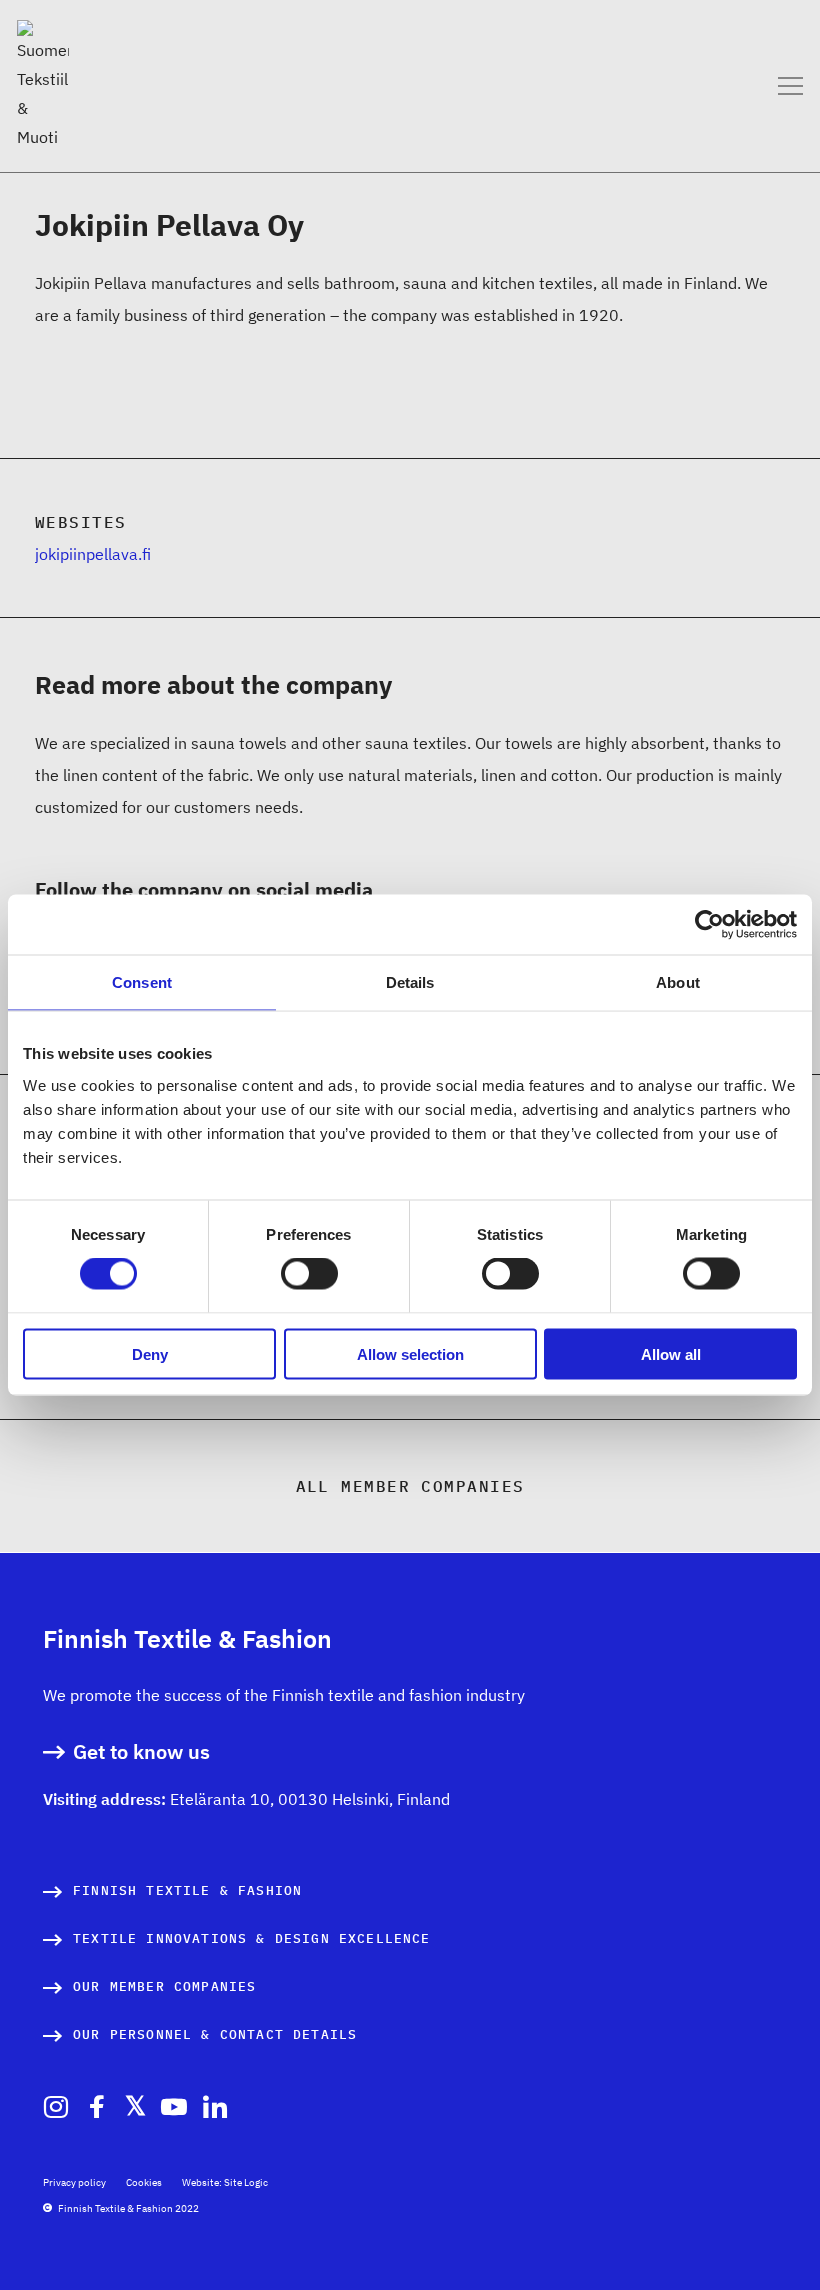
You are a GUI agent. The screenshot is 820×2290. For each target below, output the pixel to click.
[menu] (790, 85)
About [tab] (678, 982)
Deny (150, 1353)
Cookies (144, 2182)
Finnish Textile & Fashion (187, 1890)
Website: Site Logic (225, 2182)
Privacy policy (74, 2182)
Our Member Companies (164, 1986)
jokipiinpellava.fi (93, 554)
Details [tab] (410, 982)
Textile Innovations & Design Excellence (252, 1938)
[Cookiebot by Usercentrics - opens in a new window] (709, 925)
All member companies (410, 1486)
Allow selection (410, 1353)
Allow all (671, 1353)
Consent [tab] (142, 982)
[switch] (309, 1274)
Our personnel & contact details (215, 2034)
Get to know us (141, 1752)
